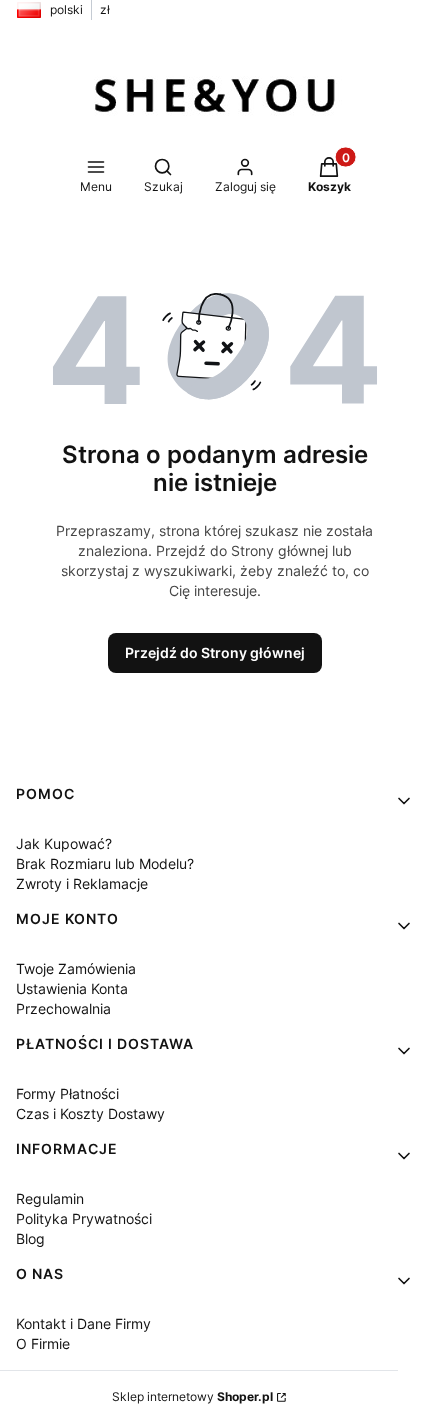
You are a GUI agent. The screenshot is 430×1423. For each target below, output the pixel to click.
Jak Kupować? (64, 843)
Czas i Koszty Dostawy (90, 1113)
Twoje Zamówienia (76, 968)
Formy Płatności (67, 1093)
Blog (30, 1238)
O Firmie (43, 1343)
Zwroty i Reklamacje (82, 883)
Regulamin (50, 1198)
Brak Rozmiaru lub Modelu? (105, 863)
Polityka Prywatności (84, 1218)
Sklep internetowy (192, 1396)
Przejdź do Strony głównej (215, 652)
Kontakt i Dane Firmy (83, 1323)
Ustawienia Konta (72, 988)
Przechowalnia (63, 1008)
